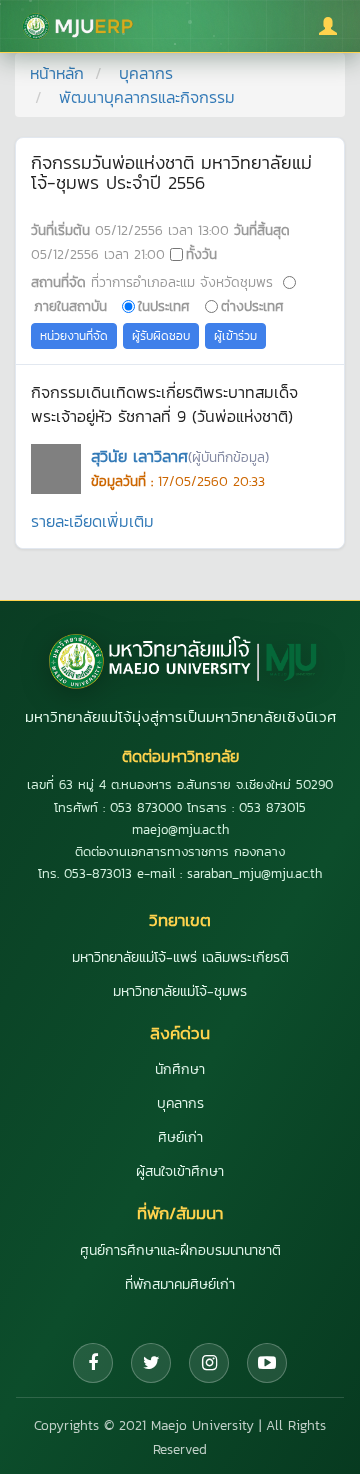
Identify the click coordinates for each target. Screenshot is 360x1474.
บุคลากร (146, 73)
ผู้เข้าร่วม (235, 336)
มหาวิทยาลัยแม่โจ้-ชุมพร (180, 991)
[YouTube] (267, 1363)
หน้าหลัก (57, 73)
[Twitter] (151, 1363)
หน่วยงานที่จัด (74, 336)
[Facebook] (93, 1363)
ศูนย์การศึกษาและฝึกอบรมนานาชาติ (180, 1250)
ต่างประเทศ (252, 306)
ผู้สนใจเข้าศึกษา (180, 1171)
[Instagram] (209, 1363)
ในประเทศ (164, 306)
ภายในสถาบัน (70, 306)
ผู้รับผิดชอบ (161, 336)
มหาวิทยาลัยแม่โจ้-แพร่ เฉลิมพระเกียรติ (180, 957)
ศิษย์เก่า (180, 1137)
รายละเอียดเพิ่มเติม (92, 521)
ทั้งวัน (201, 254)
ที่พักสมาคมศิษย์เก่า (180, 1284)
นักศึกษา (180, 1069)
